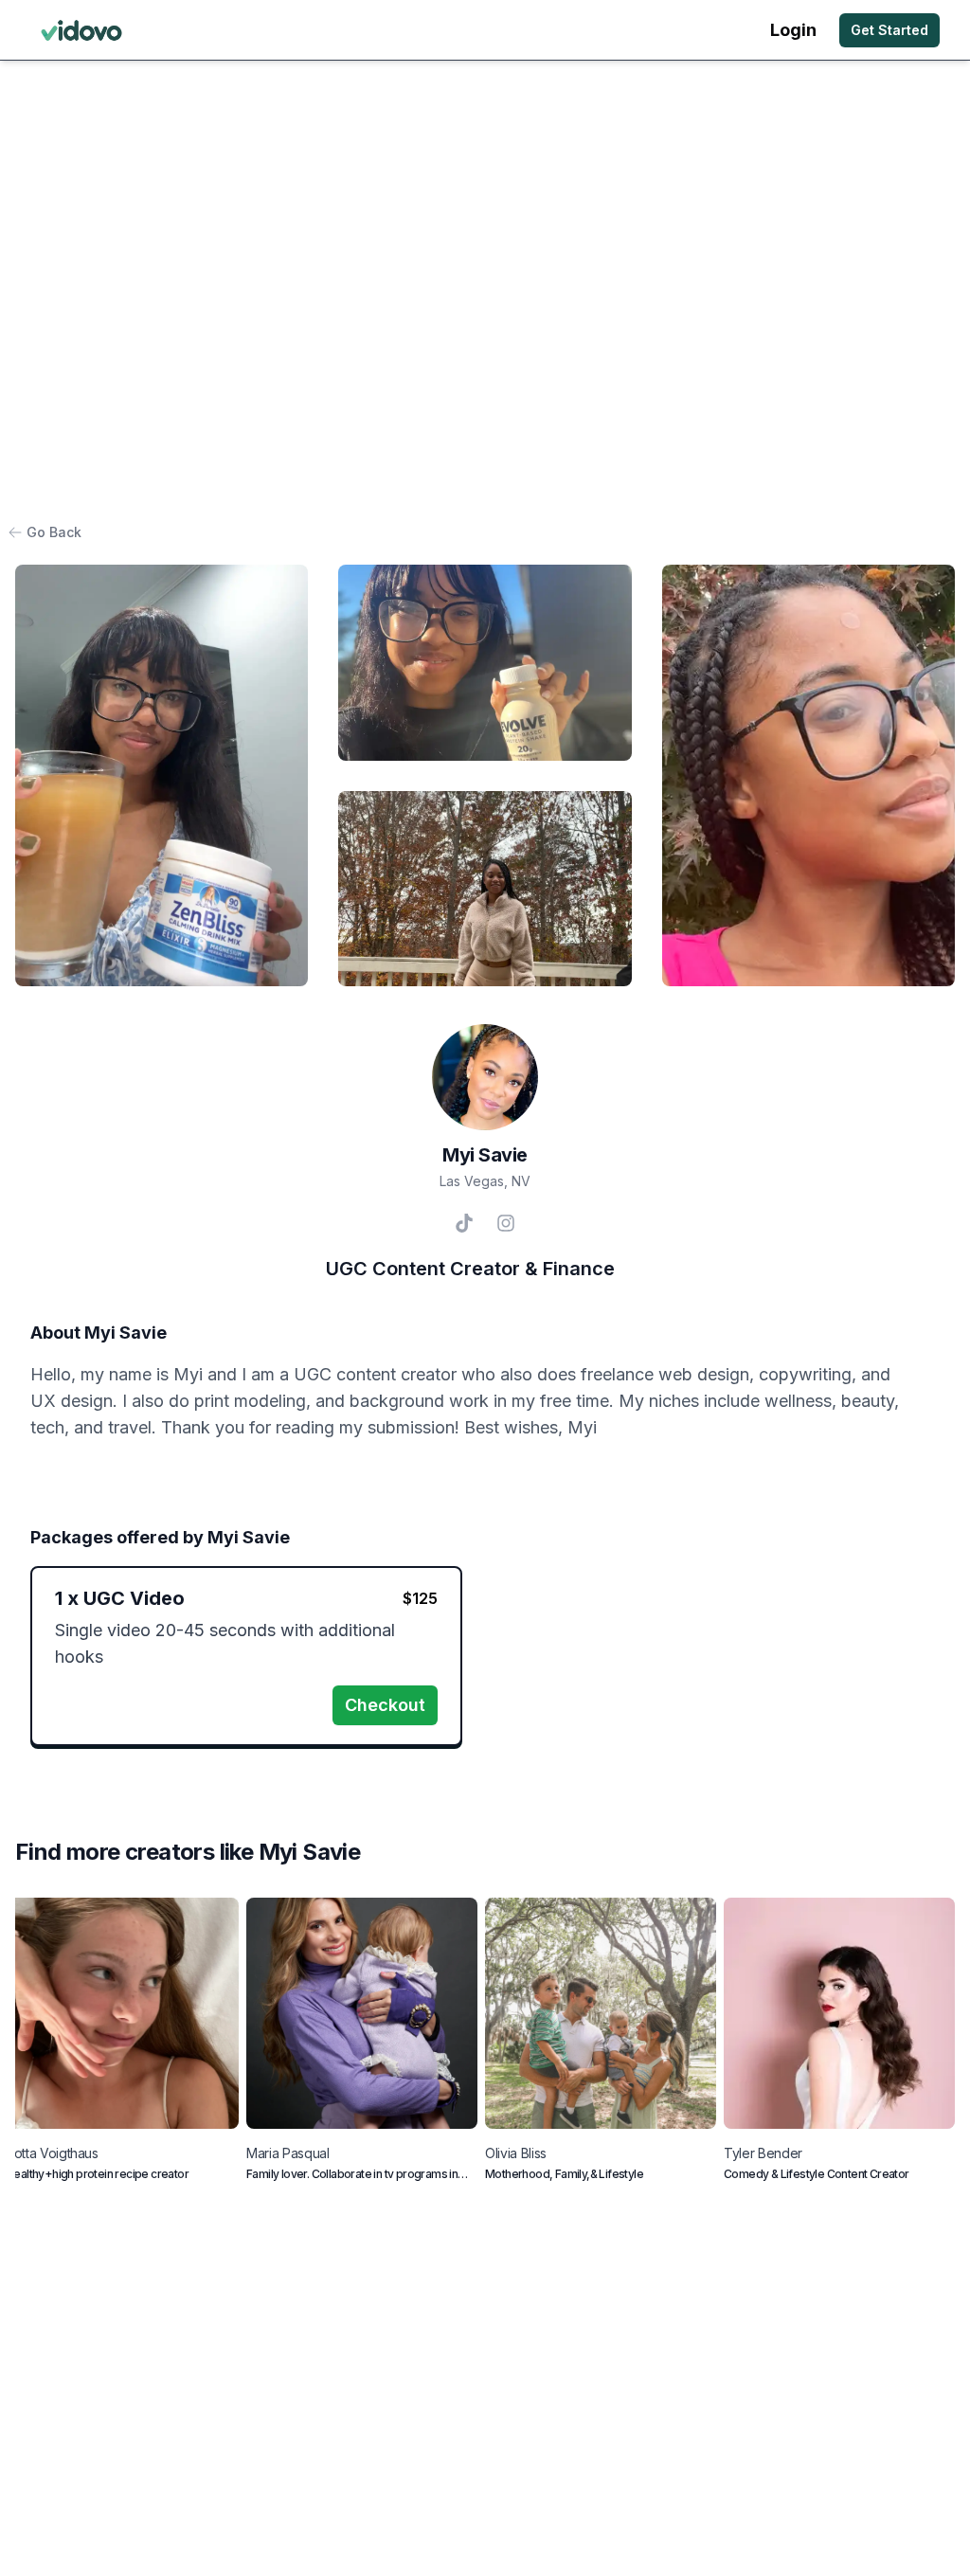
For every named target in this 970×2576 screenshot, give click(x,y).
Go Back (54, 532)
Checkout (385, 1705)
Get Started (889, 30)
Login (793, 30)
